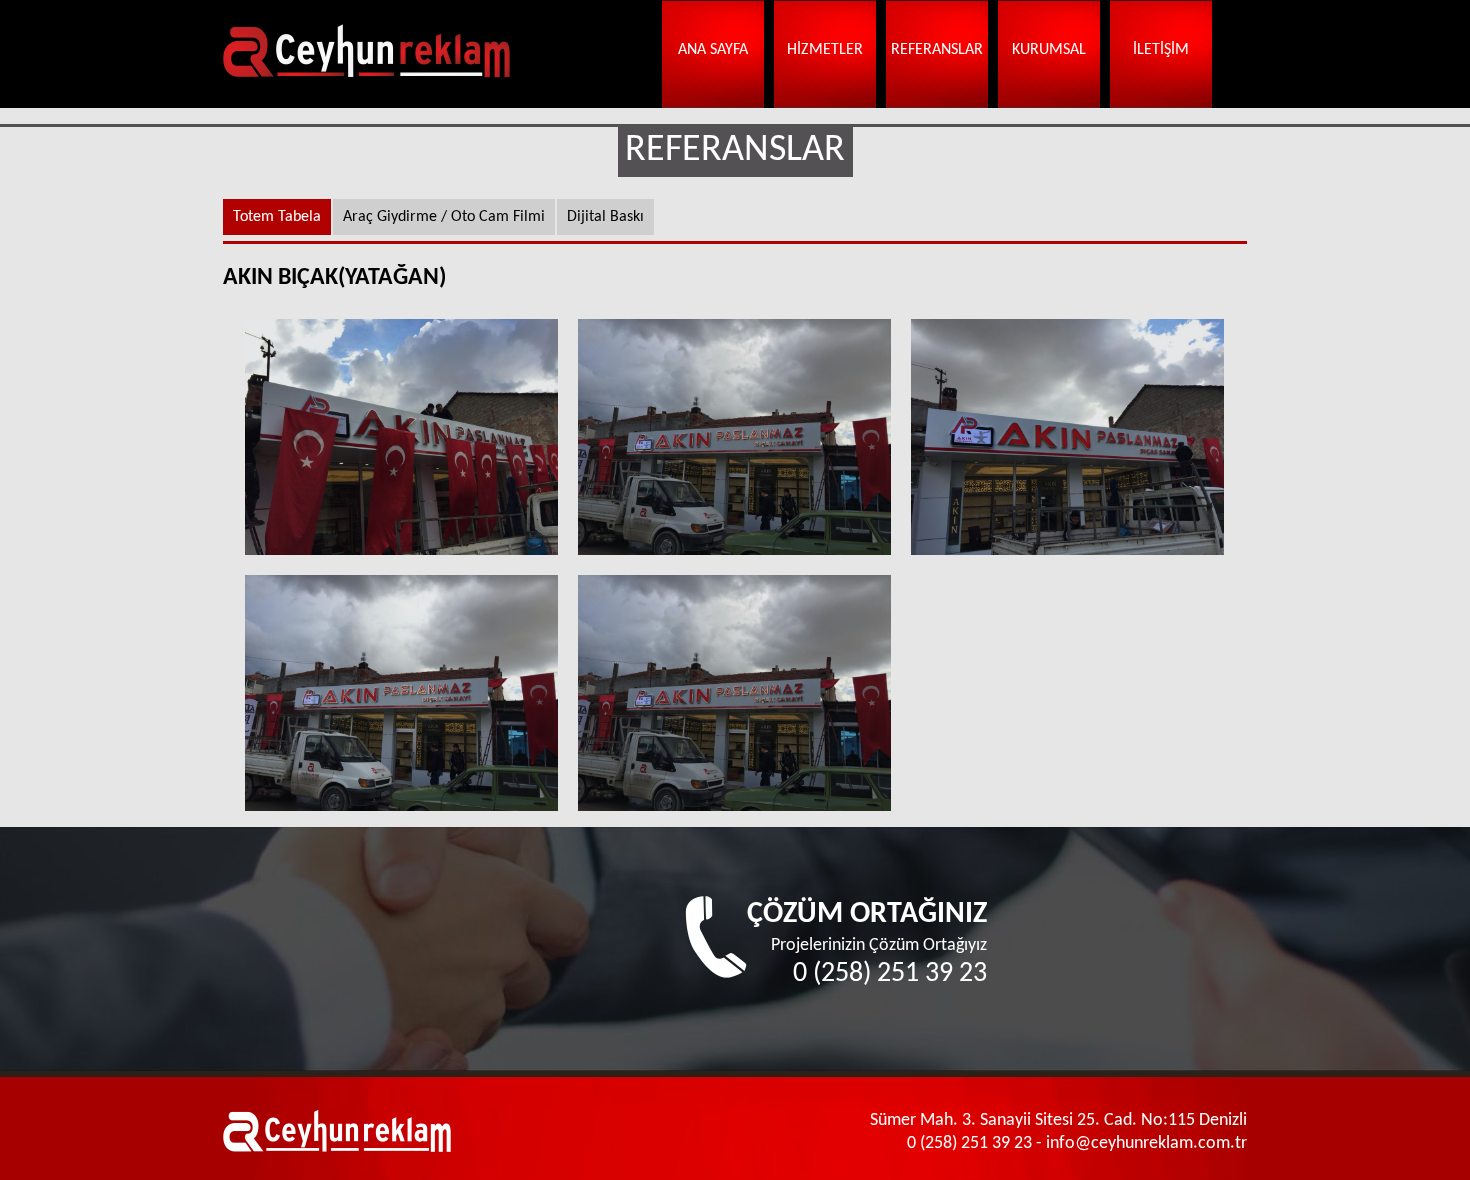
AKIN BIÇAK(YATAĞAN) (401, 437)
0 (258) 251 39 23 (890, 974)
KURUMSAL (1049, 50)
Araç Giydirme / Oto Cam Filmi (444, 217)
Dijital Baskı (605, 217)
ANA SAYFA (713, 50)
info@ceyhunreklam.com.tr (1146, 1143)
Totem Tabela (277, 217)
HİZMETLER (825, 50)
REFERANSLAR (937, 50)
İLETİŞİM (1161, 50)
